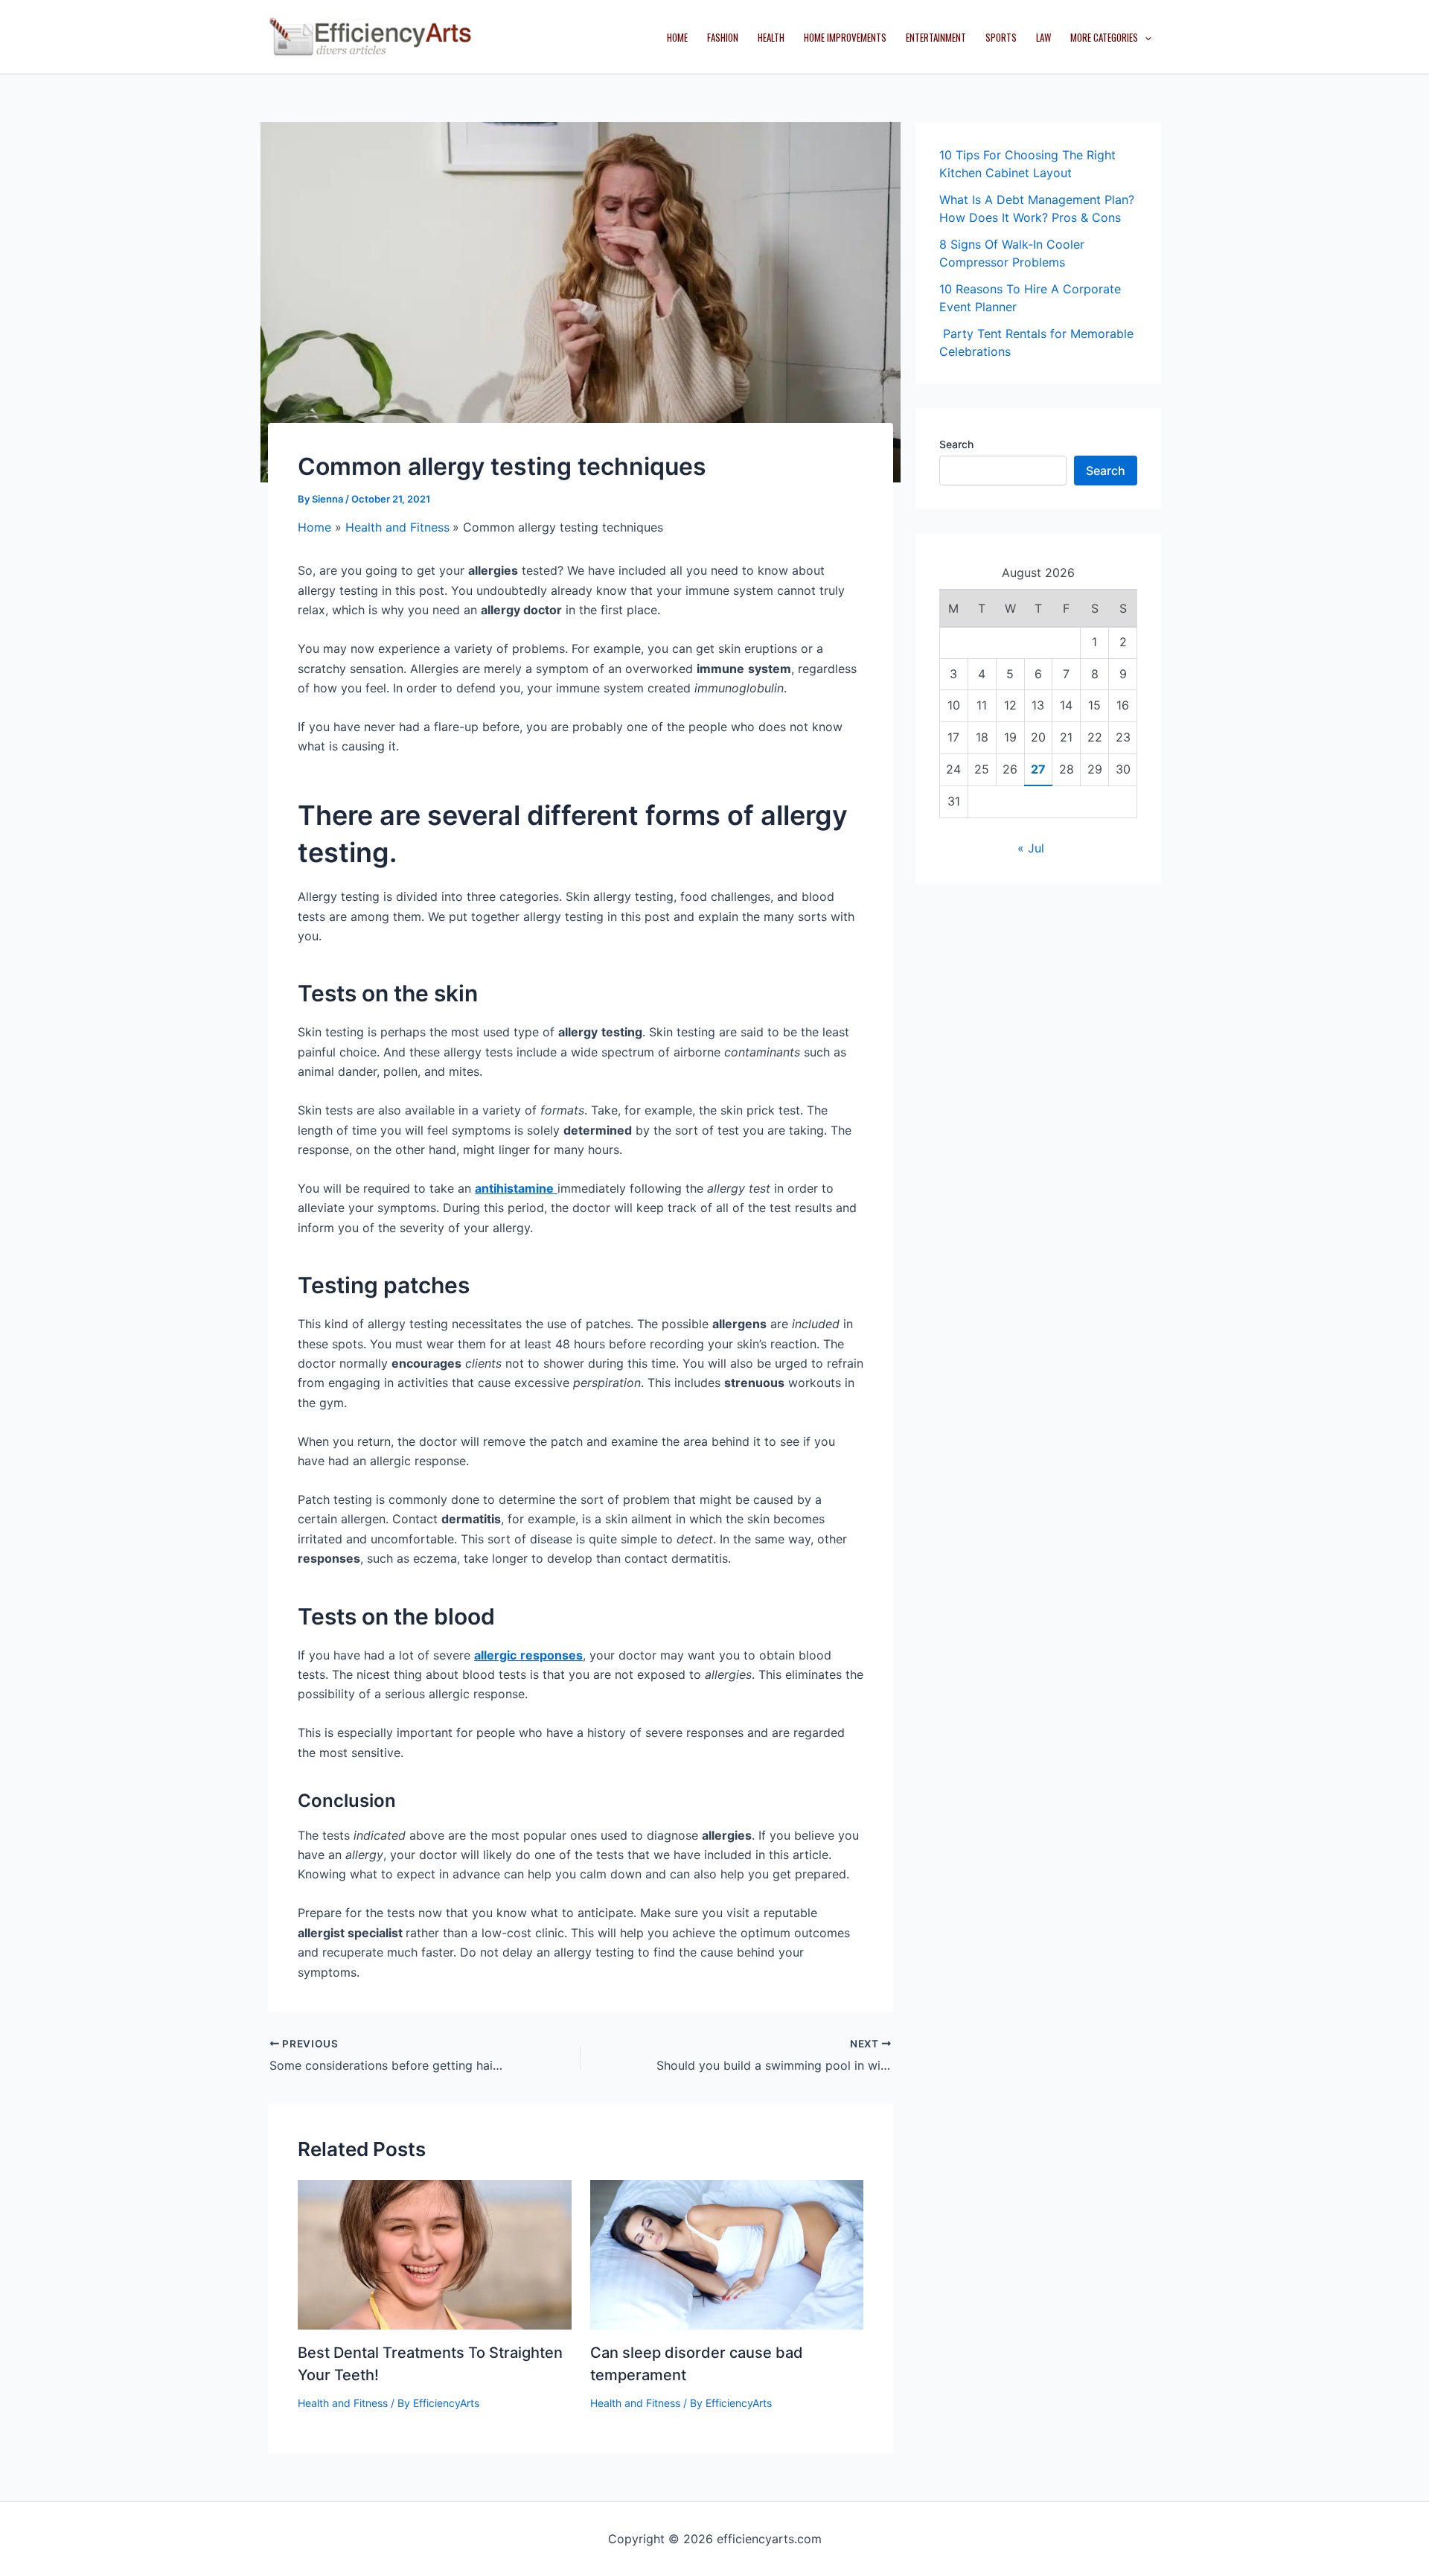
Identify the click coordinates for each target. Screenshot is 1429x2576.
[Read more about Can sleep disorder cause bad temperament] (727, 2254)
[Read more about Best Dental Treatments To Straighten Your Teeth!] (435, 2254)
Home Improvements (845, 37)
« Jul (1031, 848)
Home (677, 37)
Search (956, 444)
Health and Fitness (343, 2403)
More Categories (1104, 37)
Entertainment (936, 37)
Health (771, 37)
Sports (1001, 37)
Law (1043, 37)
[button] (1145, 37)
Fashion (723, 37)
